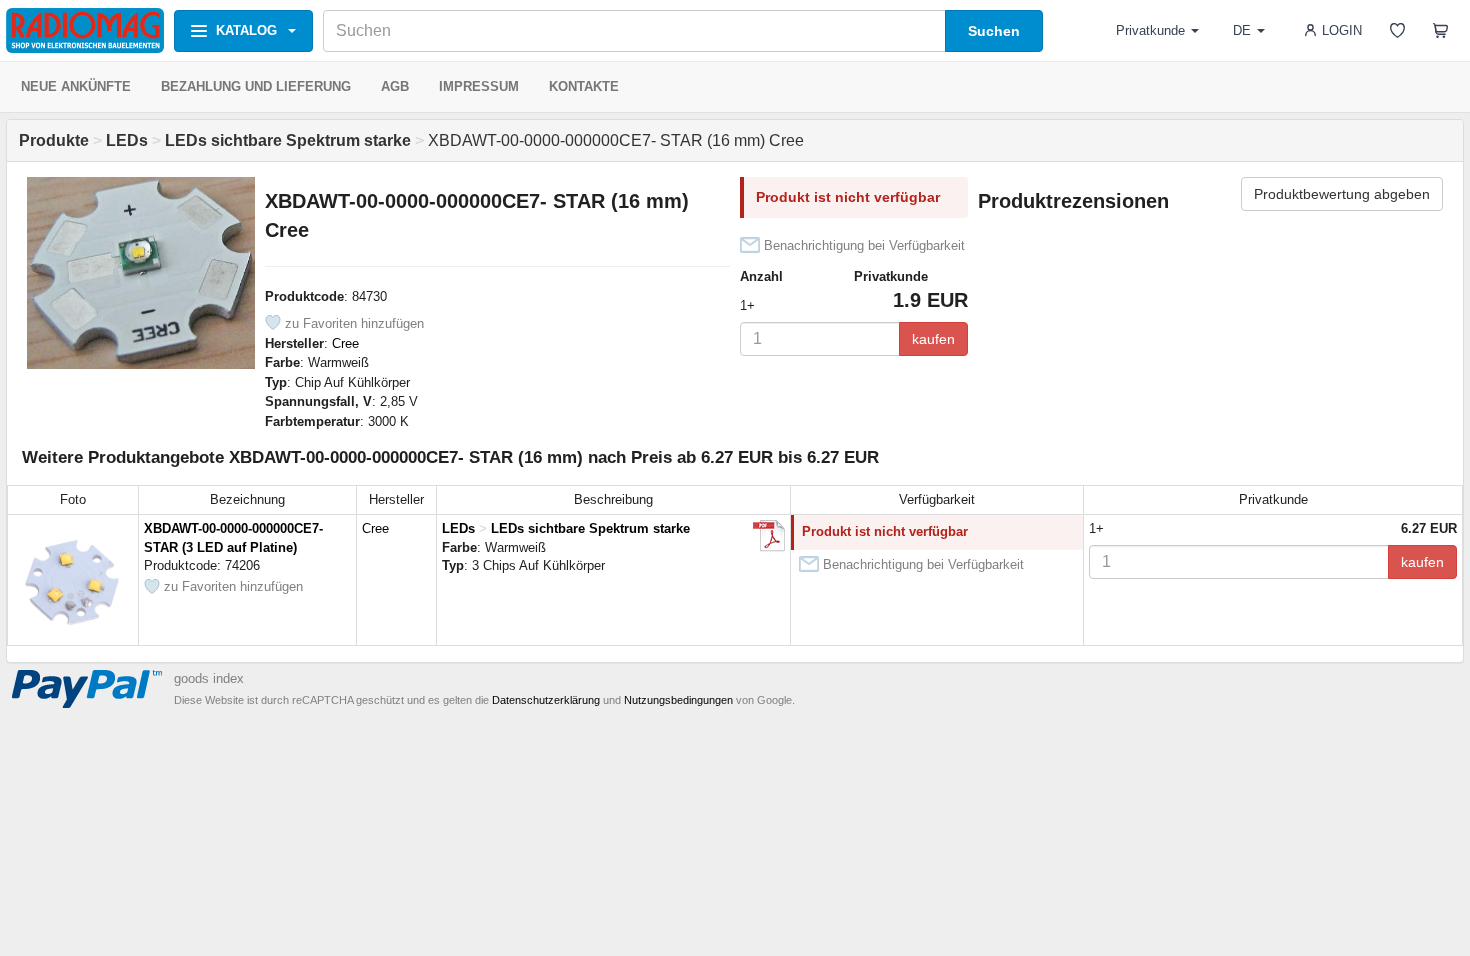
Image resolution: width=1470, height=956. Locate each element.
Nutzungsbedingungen (678, 700)
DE (1242, 30)
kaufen (933, 339)
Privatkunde (1150, 30)
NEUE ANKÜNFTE (76, 86)
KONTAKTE (584, 86)
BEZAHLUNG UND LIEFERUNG (256, 86)
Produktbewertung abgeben (1342, 194)
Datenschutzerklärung (546, 700)
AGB (395, 86)
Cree (345, 343)
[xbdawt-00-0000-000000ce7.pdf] (769, 536)
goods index (209, 678)
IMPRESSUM (479, 86)
